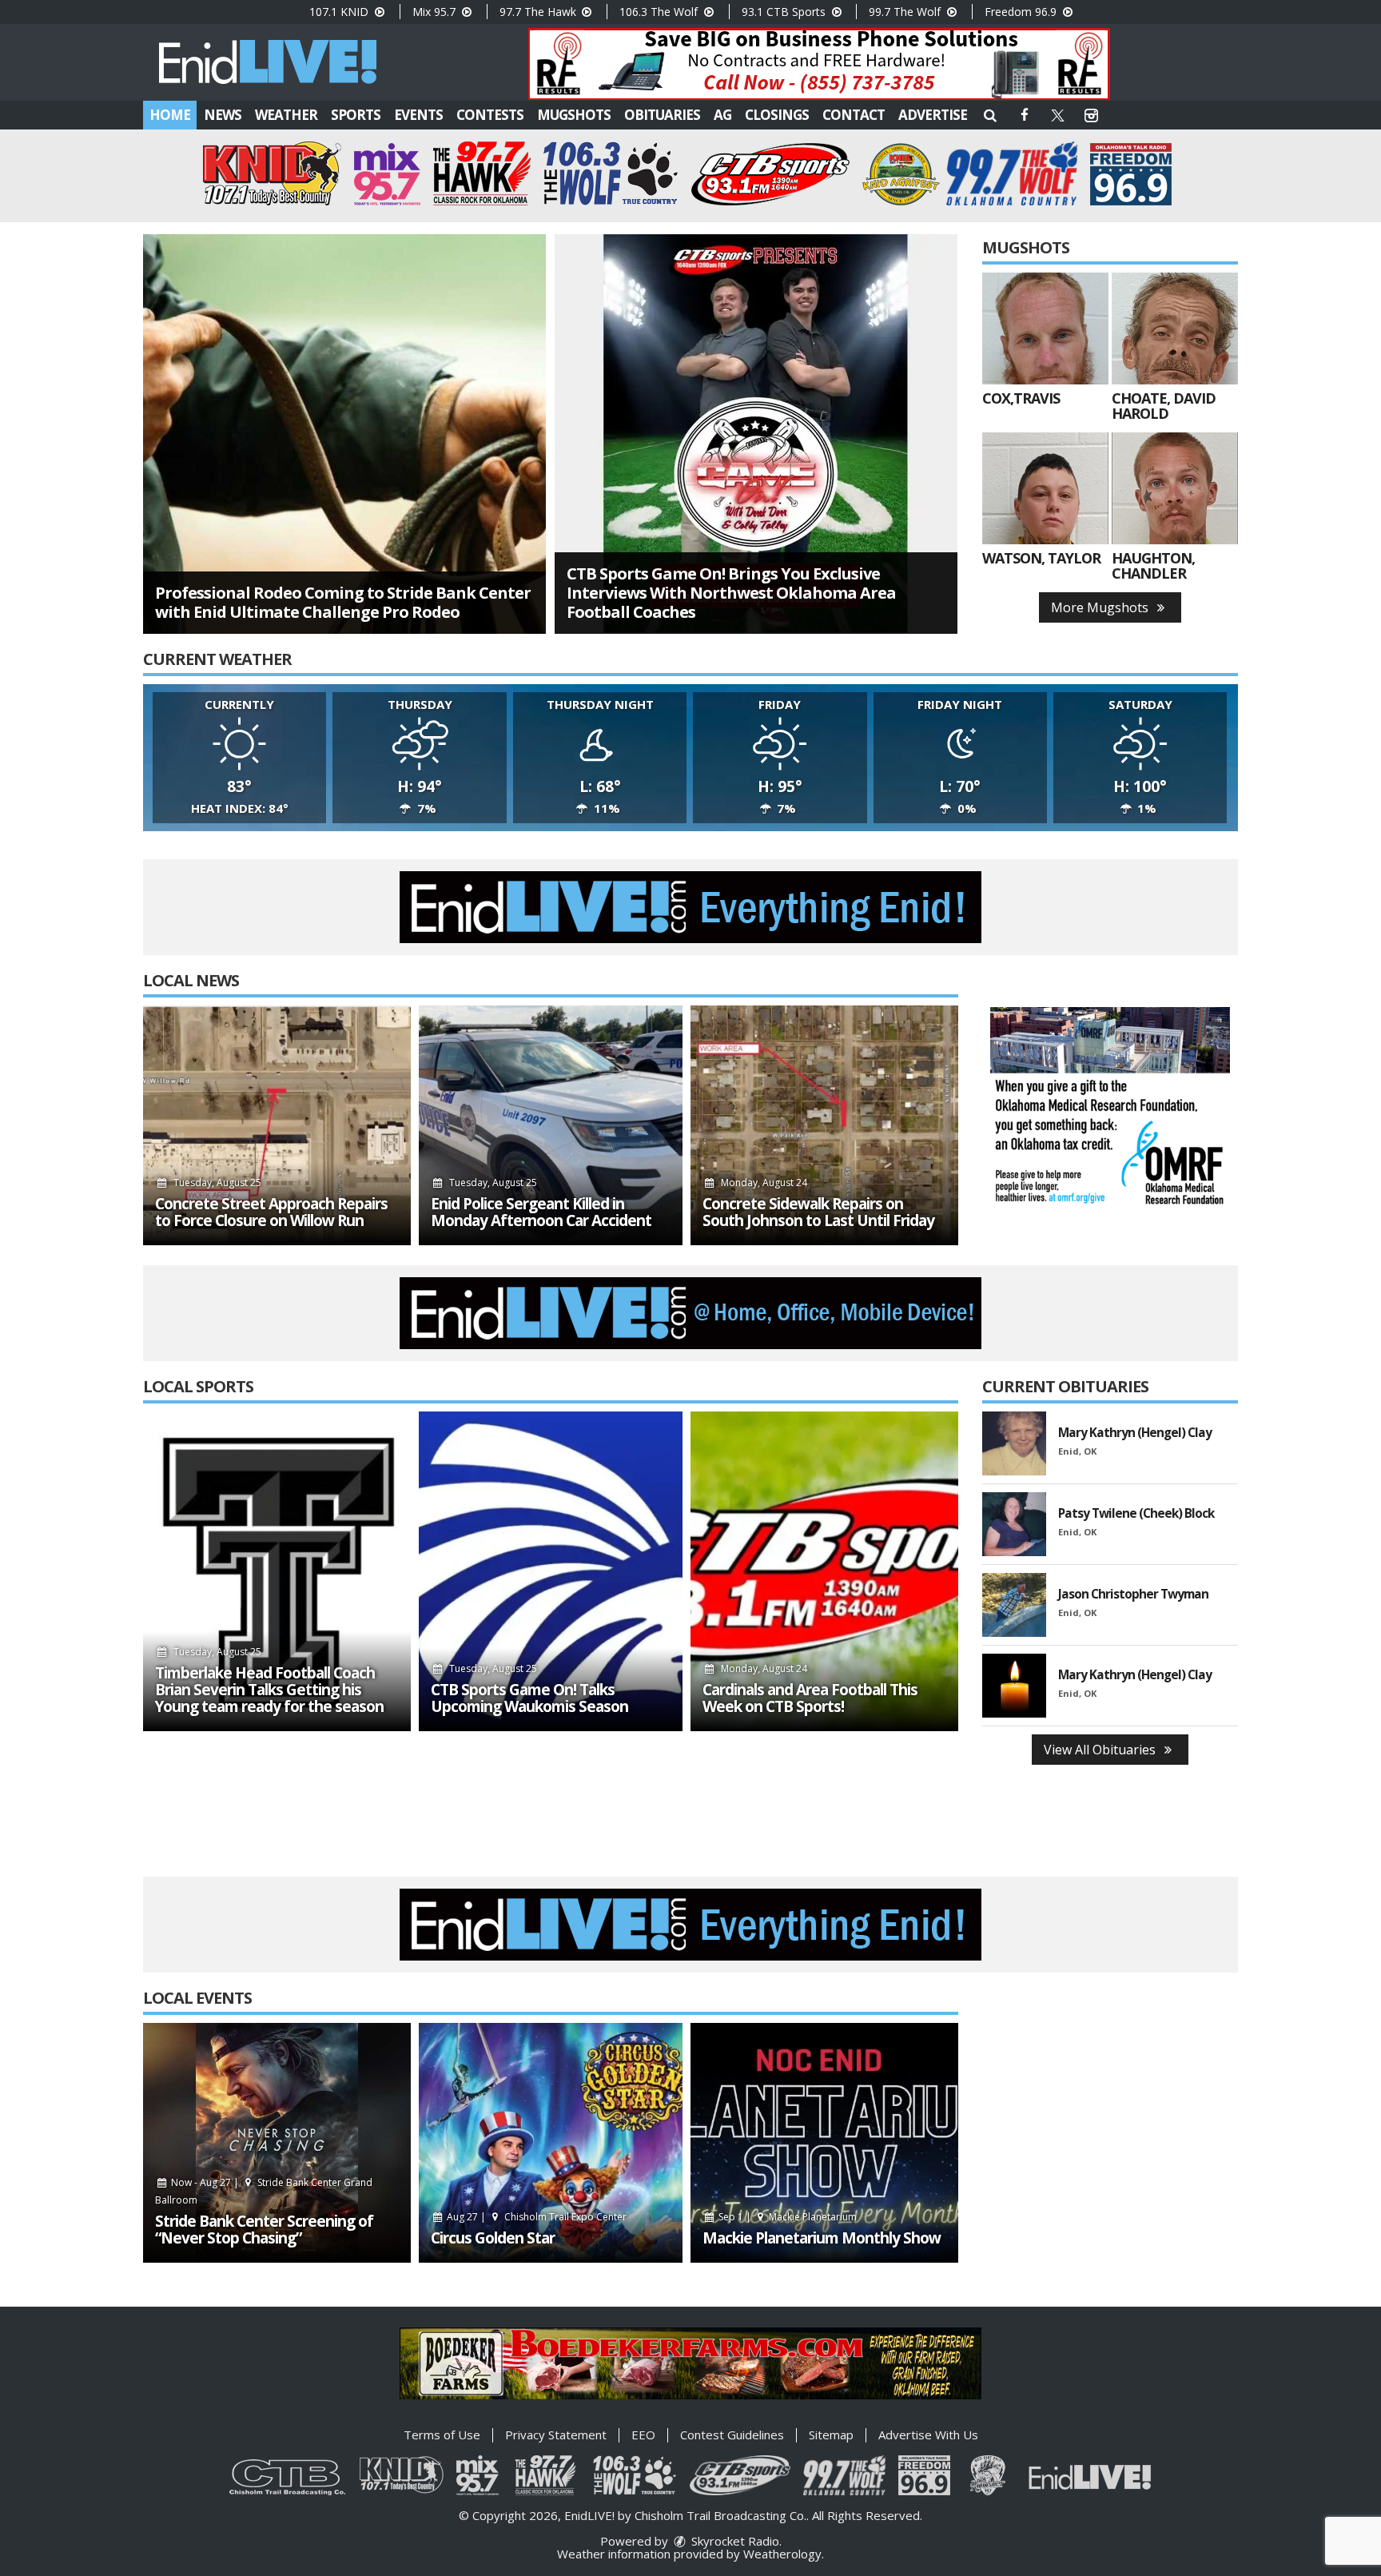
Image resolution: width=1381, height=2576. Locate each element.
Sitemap (831, 2435)
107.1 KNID (340, 12)
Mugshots (574, 115)
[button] (990, 115)
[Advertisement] (819, 64)
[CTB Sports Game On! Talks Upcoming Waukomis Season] (551, 1571)
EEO (643, 2435)
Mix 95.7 (436, 12)
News (223, 115)
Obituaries (662, 115)
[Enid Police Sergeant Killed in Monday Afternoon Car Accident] (551, 1125)
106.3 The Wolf (660, 12)
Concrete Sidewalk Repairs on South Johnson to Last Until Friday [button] (818, 1212)
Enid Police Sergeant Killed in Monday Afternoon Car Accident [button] (541, 1212)
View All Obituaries (1101, 1750)
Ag (722, 115)
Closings (777, 115)
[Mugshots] (1045, 328)
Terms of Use (442, 2435)
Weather (286, 115)
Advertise (933, 115)
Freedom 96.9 (1022, 12)
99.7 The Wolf (906, 12)
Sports (356, 115)
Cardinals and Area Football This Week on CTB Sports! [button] (810, 1698)
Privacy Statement (556, 2435)
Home (170, 115)
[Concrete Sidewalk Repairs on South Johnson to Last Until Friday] (824, 1125)
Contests (490, 115)
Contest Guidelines (732, 2435)
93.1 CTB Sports (785, 12)
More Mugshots (1101, 607)
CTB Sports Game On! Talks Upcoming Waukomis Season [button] (529, 1698)
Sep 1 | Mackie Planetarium (787, 2217)
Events (418, 115)
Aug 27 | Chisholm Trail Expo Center (535, 2217)
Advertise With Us (928, 2435)
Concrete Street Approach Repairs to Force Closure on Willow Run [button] (271, 1212)
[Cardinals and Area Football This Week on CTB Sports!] (824, 1571)
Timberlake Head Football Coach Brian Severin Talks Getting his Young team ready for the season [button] (269, 1690)
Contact (854, 115)
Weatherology (782, 2554)
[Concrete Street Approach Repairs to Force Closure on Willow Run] (277, 1125)
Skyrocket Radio (734, 2541)
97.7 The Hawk (539, 12)
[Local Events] (277, 2143)
